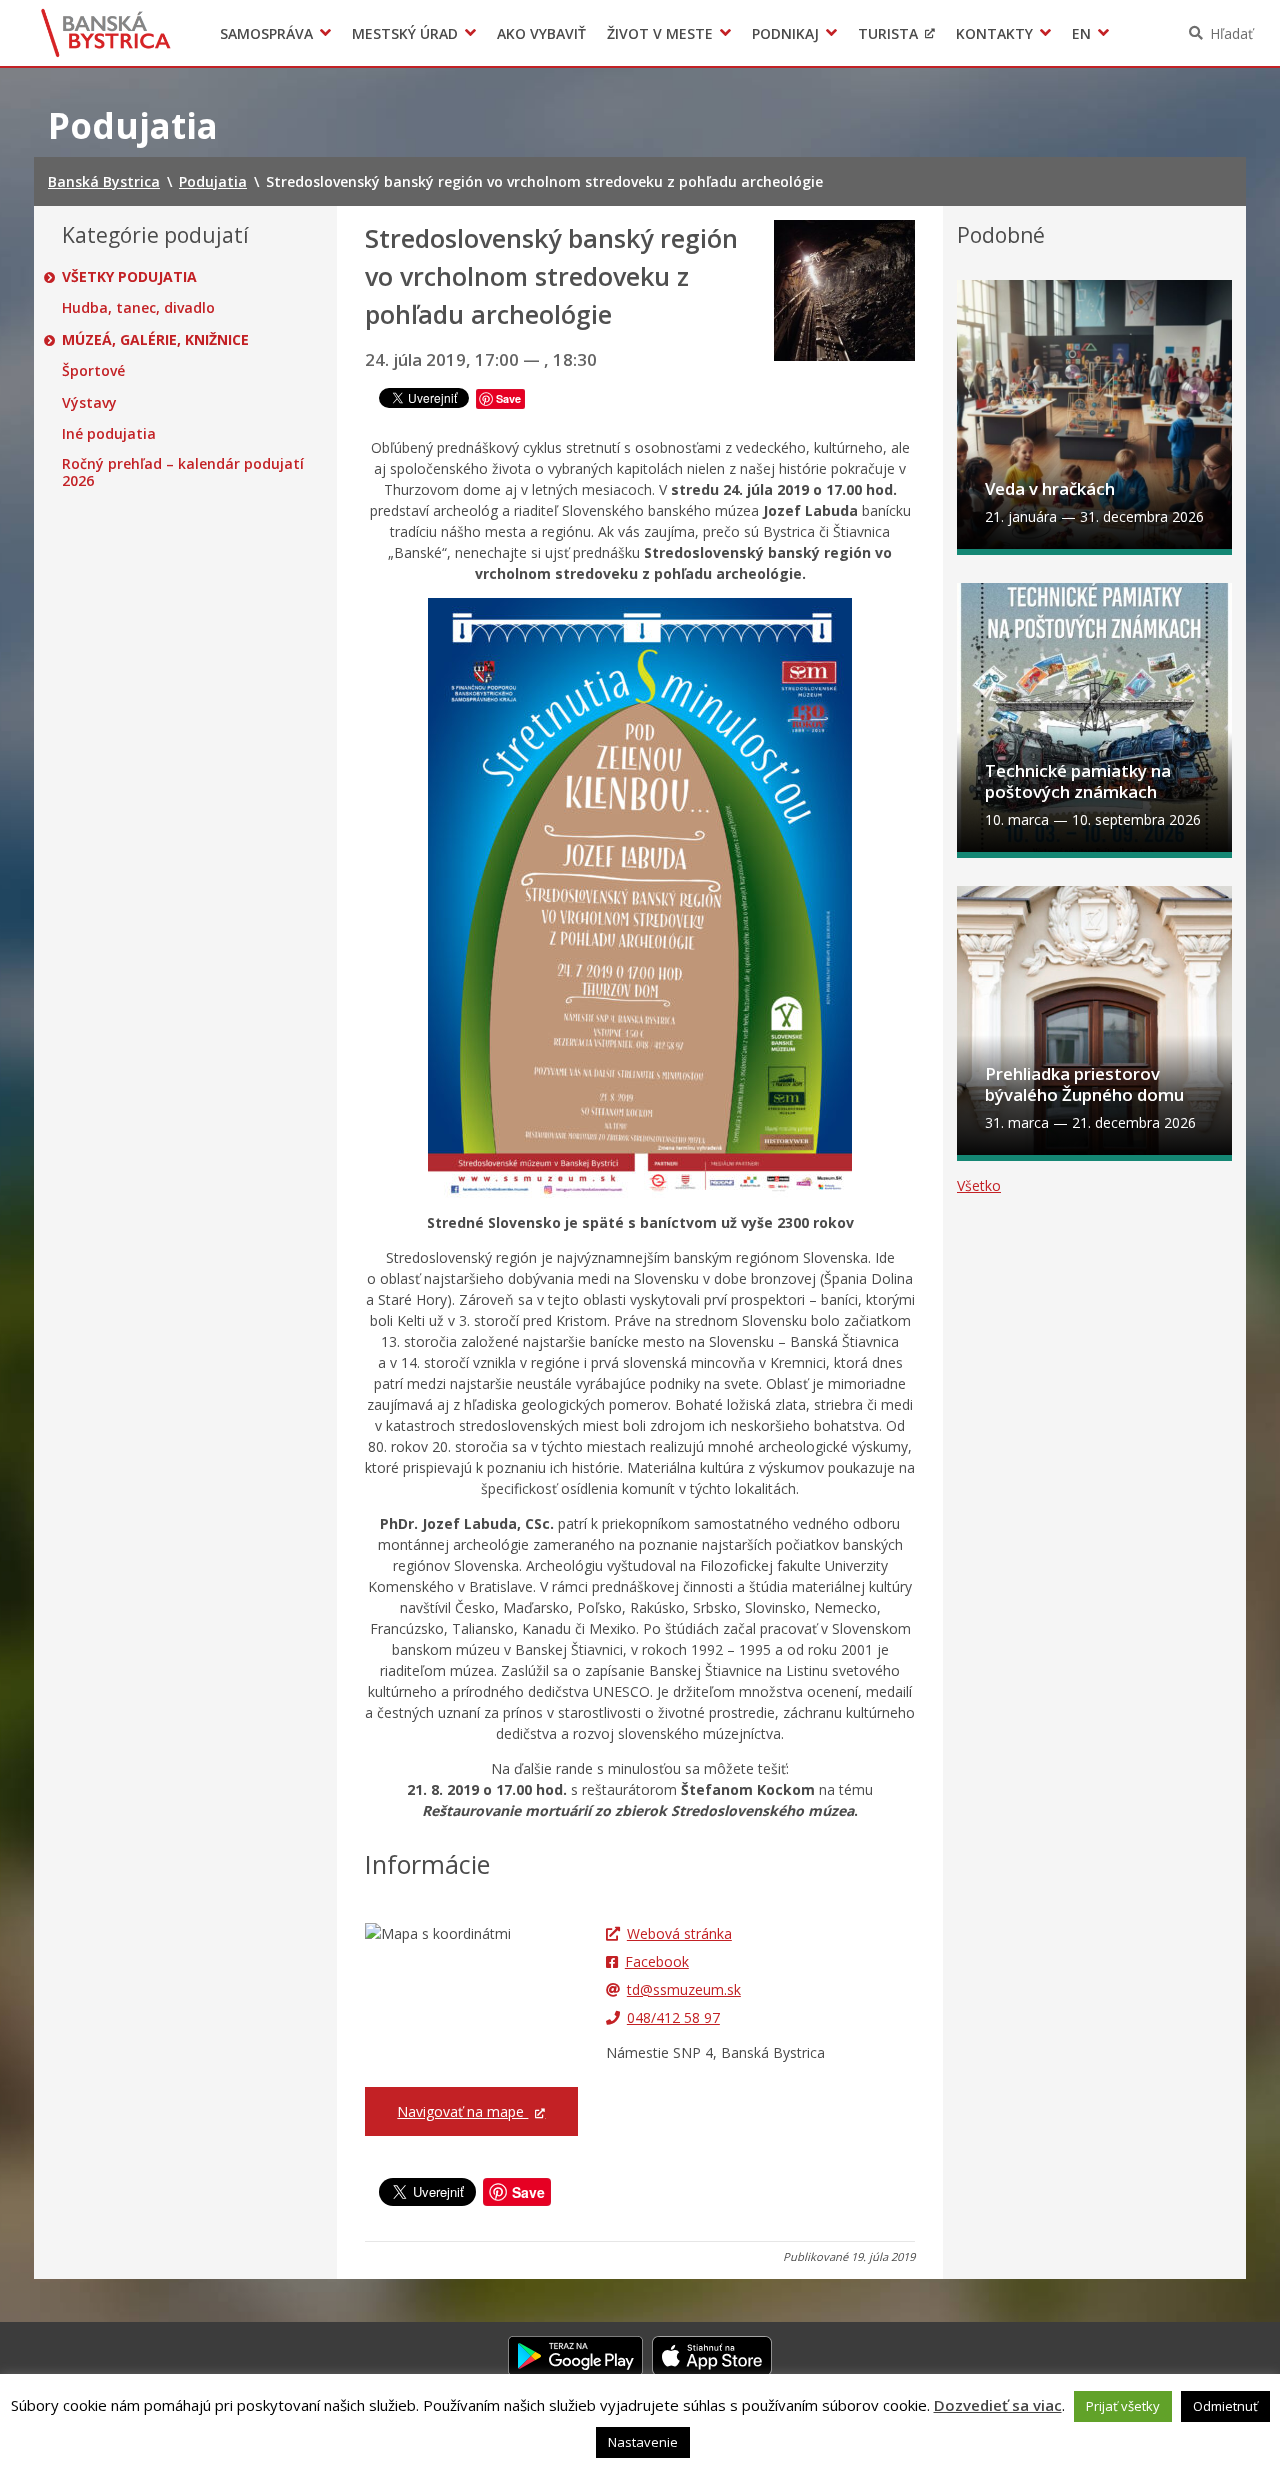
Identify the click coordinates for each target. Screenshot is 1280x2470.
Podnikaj (785, 33)
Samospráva (266, 33)
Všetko (979, 1185)
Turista (888, 33)
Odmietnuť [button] (1225, 2406)
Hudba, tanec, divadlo (138, 308)
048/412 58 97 (673, 2017)
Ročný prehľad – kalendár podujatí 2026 (183, 472)
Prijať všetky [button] (1123, 2406)
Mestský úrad (405, 33)
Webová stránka (679, 1933)
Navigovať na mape (462, 2111)
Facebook (657, 1961)
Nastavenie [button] (643, 2442)
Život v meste (660, 33)
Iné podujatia (109, 434)
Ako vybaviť (541, 33)
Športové (93, 371)
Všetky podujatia (129, 277)
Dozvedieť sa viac (998, 2405)
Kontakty (994, 33)
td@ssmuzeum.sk (684, 1989)
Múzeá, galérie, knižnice (155, 340)
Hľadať (1231, 33)
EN (1081, 33)
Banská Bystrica (106, 33)
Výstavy (89, 403)
